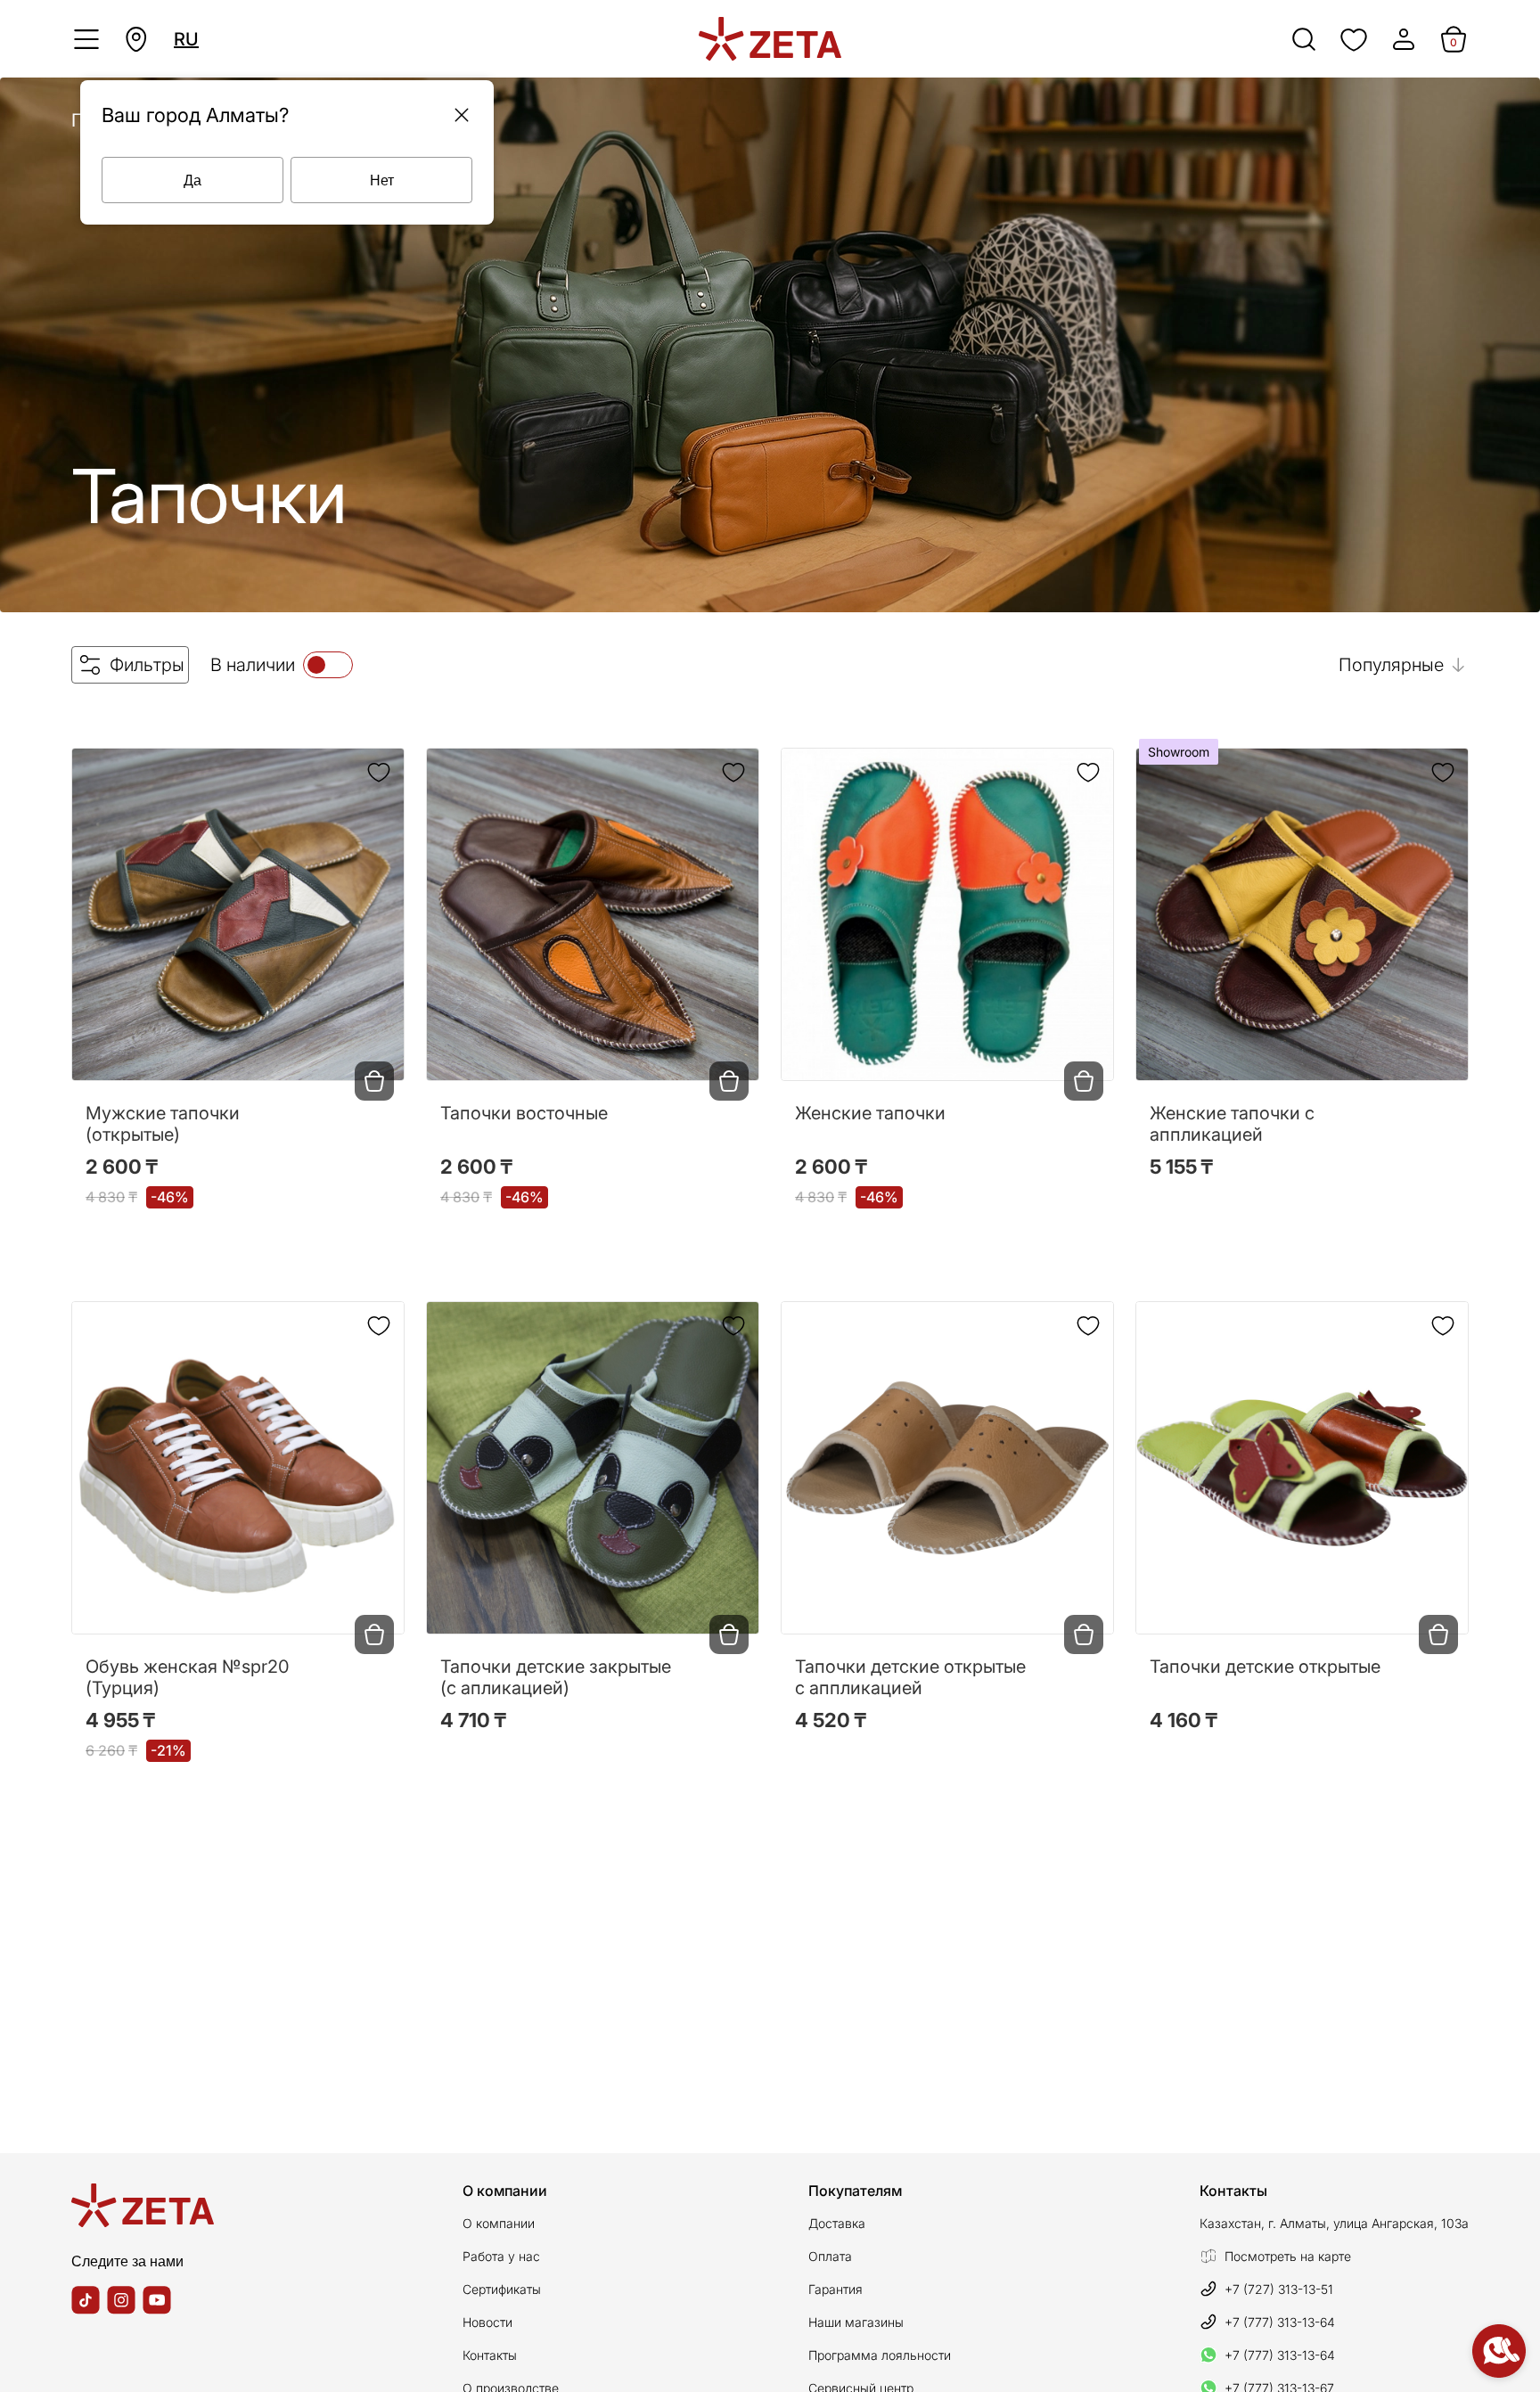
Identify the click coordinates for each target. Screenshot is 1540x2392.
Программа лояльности (880, 2355)
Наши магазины (856, 2322)
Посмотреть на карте (1288, 2256)
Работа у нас (501, 2256)
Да (192, 180)
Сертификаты (502, 2289)
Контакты (490, 2355)
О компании (499, 2223)
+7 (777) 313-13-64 (1280, 2322)
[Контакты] (1499, 2351)
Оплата (830, 2256)
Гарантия (836, 2289)
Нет (382, 180)
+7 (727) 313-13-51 (1279, 2289)
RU (186, 39)
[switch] (328, 665)
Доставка (837, 2223)
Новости (487, 2322)
